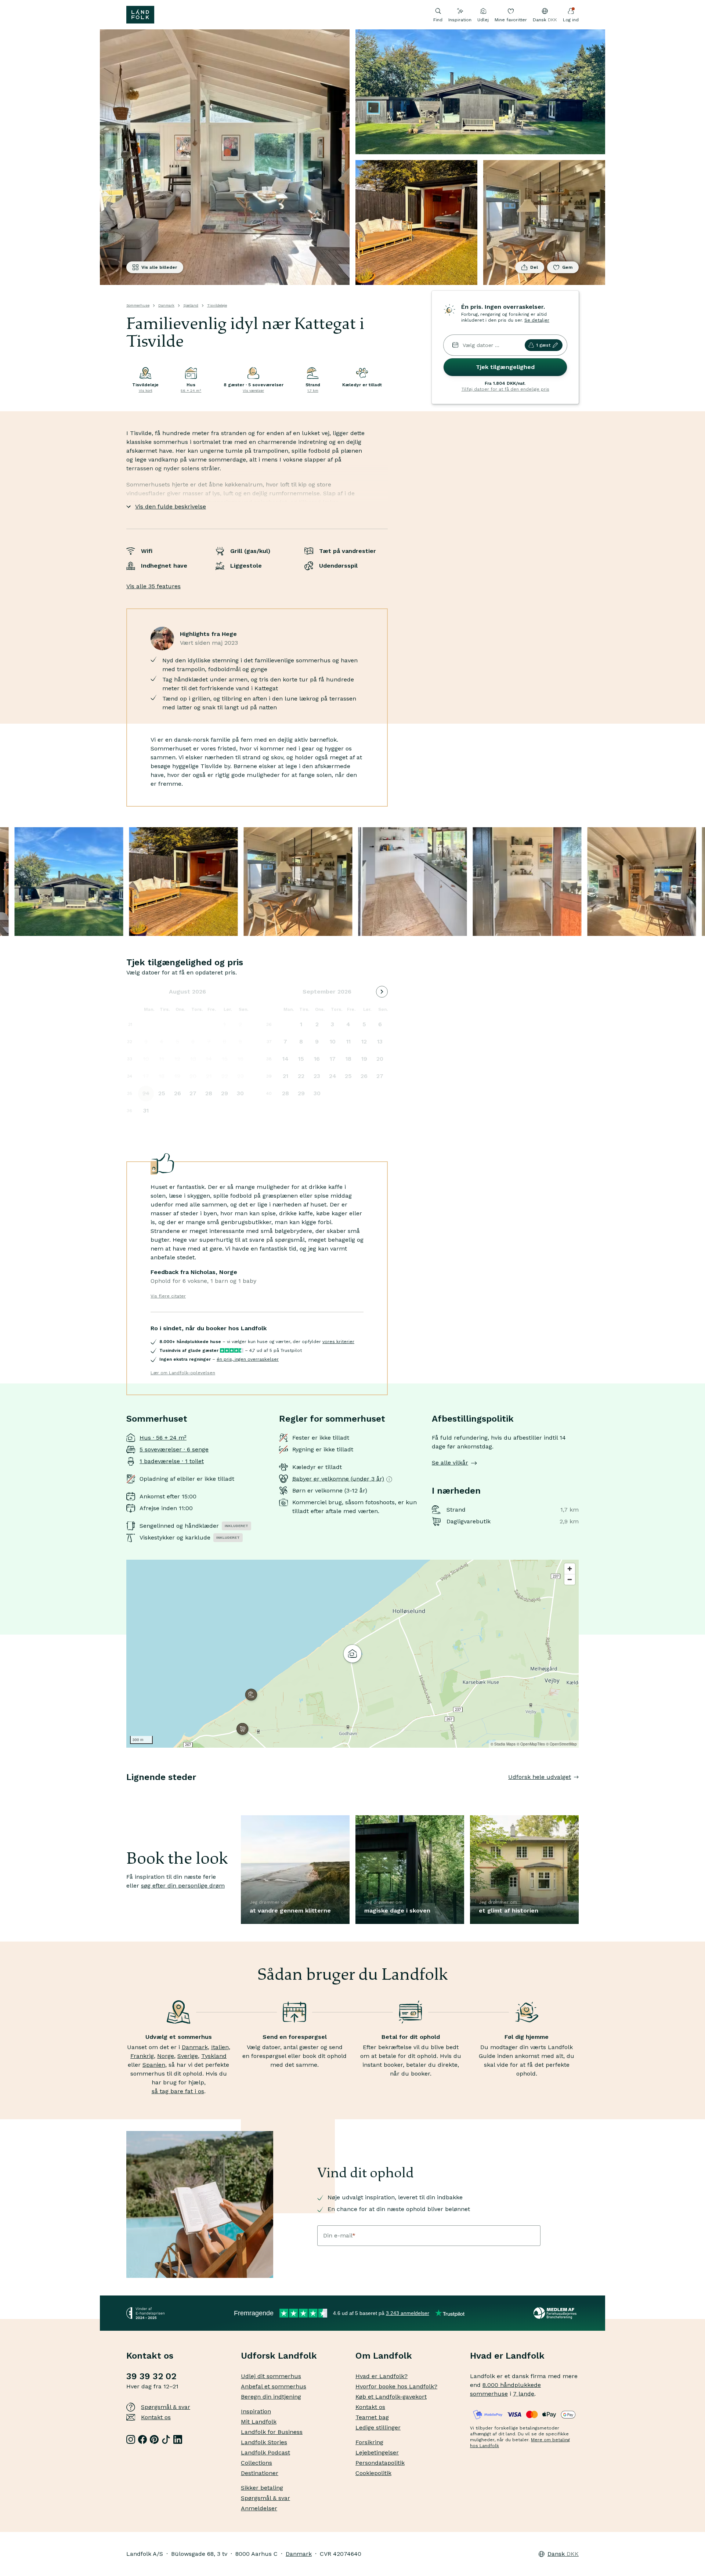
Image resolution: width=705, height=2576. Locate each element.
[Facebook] (142, 2439)
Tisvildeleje (217, 305)
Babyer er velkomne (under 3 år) (338, 1479)
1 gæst (543, 345)
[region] (352, 1654)
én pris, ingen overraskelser (248, 1359)
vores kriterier (338, 1342)
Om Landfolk (384, 2356)
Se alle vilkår (450, 1463)
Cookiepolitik (373, 2473)
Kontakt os (156, 2417)
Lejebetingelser (377, 2452)
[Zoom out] (570, 1579)
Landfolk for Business (272, 2432)
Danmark (166, 305)
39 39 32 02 (151, 2376)
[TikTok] (166, 2439)
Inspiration (460, 20)
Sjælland (191, 305)
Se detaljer (537, 320)
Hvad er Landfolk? (382, 2376)
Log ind (571, 20)
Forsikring (369, 2442)
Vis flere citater (168, 1296)
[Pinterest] (154, 2439)
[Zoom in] (570, 1569)
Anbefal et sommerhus (274, 2386)
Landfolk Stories (264, 2442)
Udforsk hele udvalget (540, 1777)
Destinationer (260, 2473)
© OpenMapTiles (531, 1744)
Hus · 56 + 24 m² (163, 1438)
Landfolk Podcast (265, 2452)
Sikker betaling (262, 2488)
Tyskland (214, 2056)
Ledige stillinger (378, 2427)
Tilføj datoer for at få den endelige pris (505, 389)
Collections (256, 2463)
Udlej (483, 20)
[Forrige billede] (126, 1792)
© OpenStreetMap (561, 1744)
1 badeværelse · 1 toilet (172, 1461)
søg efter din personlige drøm (183, 1886)
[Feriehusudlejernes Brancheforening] (556, 2313)
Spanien (154, 2065)
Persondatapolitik (380, 2463)
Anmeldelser (259, 2508)
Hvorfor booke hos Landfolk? (396, 2386)
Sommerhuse (138, 305)
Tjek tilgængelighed (505, 367)
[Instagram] (131, 2439)
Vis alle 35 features (153, 586)
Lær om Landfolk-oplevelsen (183, 1373)
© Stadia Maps (503, 1744)
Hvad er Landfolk (507, 2356)
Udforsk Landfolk (279, 2356)
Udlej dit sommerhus (271, 2376)
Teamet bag (372, 2417)
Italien (220, 2047)
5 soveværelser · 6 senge (174, 1449)
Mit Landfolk (259, 2422)
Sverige (188, 2056)
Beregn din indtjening (271, 2397)
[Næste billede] (579, 1792)
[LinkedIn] (178, 2439)
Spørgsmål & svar (166, 2407)
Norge (166, 2056)
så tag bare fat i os (178, 2091)
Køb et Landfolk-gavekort (391, 2397)
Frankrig (142, 2056)
